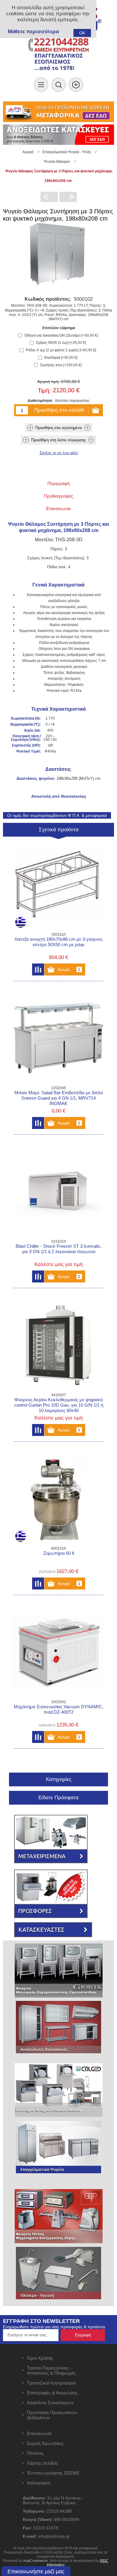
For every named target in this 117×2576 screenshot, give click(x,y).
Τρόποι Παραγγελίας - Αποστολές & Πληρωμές (51, 2370)
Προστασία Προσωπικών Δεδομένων (52, 2415)
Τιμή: (44, 390)
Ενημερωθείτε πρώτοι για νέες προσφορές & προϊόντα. (55, 2327)
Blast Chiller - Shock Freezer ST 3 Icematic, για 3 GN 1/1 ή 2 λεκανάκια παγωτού (59, 1249)
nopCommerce (36, 2561)
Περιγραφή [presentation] (58, 483)
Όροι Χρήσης (40, 2358)
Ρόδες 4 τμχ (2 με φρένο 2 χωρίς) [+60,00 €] (61, 350)
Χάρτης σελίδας (43, 2463)
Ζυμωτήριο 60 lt (59, 1553)
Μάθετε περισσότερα (33, 32)
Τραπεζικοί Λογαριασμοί (51, 2383)
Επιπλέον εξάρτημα (59, 328)
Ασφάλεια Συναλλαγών (50, 2403)
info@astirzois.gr (54, 2536)
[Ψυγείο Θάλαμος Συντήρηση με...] (49, 197)
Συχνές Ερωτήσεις (45, 2443)
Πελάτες (35, 2453)
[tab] (59, 483)
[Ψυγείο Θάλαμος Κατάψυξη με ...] (68, 197)
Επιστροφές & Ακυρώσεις (52, 2393)
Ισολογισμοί (39, 2483)
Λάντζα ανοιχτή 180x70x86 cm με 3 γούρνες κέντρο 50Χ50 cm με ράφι (58, 942)
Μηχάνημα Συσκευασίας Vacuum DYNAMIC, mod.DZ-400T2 (58, 1709)
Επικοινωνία (39, 2433)
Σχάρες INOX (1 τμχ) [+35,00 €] (61, 343)
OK (82, 33)
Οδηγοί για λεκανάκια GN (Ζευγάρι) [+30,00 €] (61, 335)
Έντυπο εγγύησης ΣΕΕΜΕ (53, 2473)
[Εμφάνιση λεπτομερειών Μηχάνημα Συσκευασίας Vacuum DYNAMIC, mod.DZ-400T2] (58, 1652)
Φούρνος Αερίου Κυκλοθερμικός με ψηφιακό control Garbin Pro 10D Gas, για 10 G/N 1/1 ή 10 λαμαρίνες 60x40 (59, 1405)
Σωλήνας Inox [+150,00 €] (61, 365)
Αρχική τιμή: (48, 382)
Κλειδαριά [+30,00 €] (61, 358)
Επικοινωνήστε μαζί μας (36, 2572)
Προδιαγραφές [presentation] (58, 496)
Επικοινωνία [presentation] (58, 509)
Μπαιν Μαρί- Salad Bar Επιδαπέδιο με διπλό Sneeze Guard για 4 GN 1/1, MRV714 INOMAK (59, 1098)
